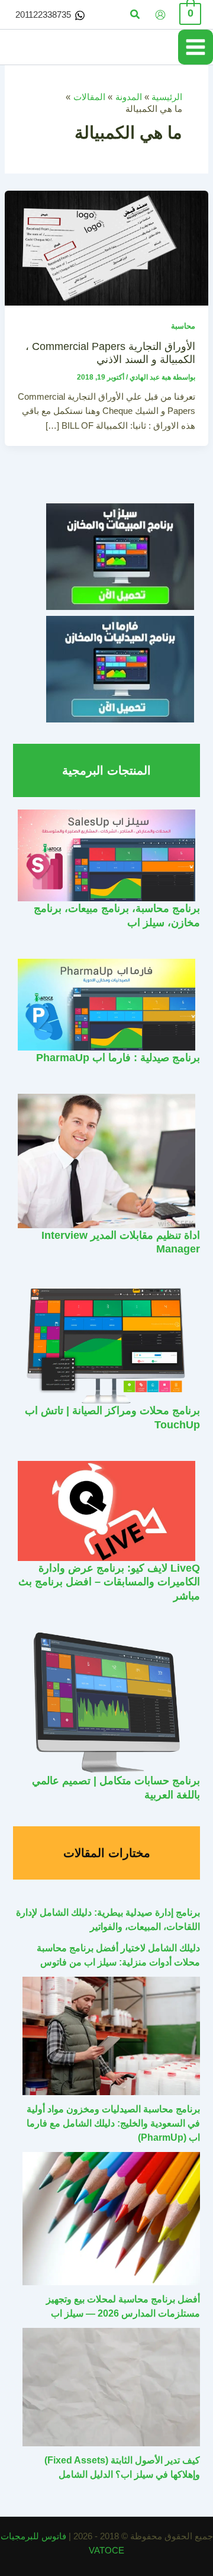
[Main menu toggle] (196, 47)
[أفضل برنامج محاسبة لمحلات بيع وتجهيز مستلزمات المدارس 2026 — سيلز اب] (111, 2219)
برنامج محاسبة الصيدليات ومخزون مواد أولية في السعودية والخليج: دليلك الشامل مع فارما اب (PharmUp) (113, 2123)
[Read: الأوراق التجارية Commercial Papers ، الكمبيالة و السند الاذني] (106, 248)
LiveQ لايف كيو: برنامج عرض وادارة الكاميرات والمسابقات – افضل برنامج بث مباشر (109, 1582)
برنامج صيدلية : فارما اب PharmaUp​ (118, 1057)
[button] (134, 15)
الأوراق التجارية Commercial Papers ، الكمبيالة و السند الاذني (110, 353)
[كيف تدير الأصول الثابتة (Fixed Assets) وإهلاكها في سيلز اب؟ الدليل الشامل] (111, 2387)
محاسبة (183, 326)
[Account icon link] (160, 15)
